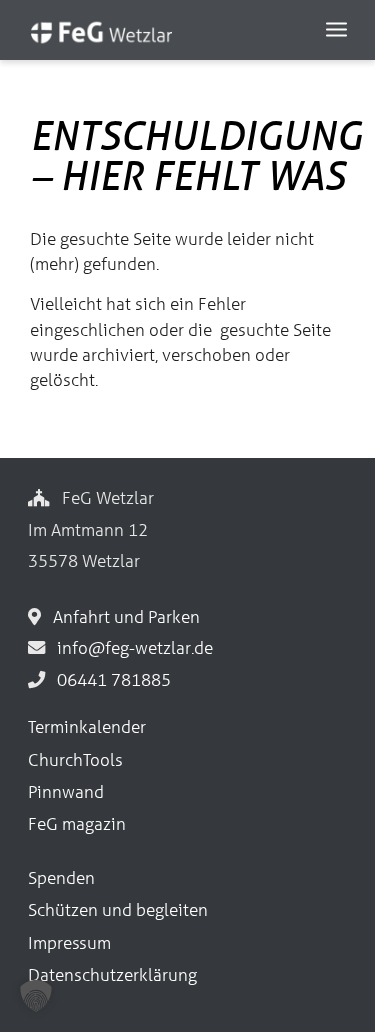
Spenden (61, 877)
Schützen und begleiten (118, 909)
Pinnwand (66, 791)
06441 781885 (110, 679)
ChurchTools (75, 759)
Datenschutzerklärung (112, 974)
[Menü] (336, 28)
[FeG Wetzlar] (155, 40)
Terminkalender (87, 726)
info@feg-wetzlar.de (131, 647)
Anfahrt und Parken (122, 616)
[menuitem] (336, 28)
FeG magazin (77, 823)
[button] (36, 996)
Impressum (69, 942)
